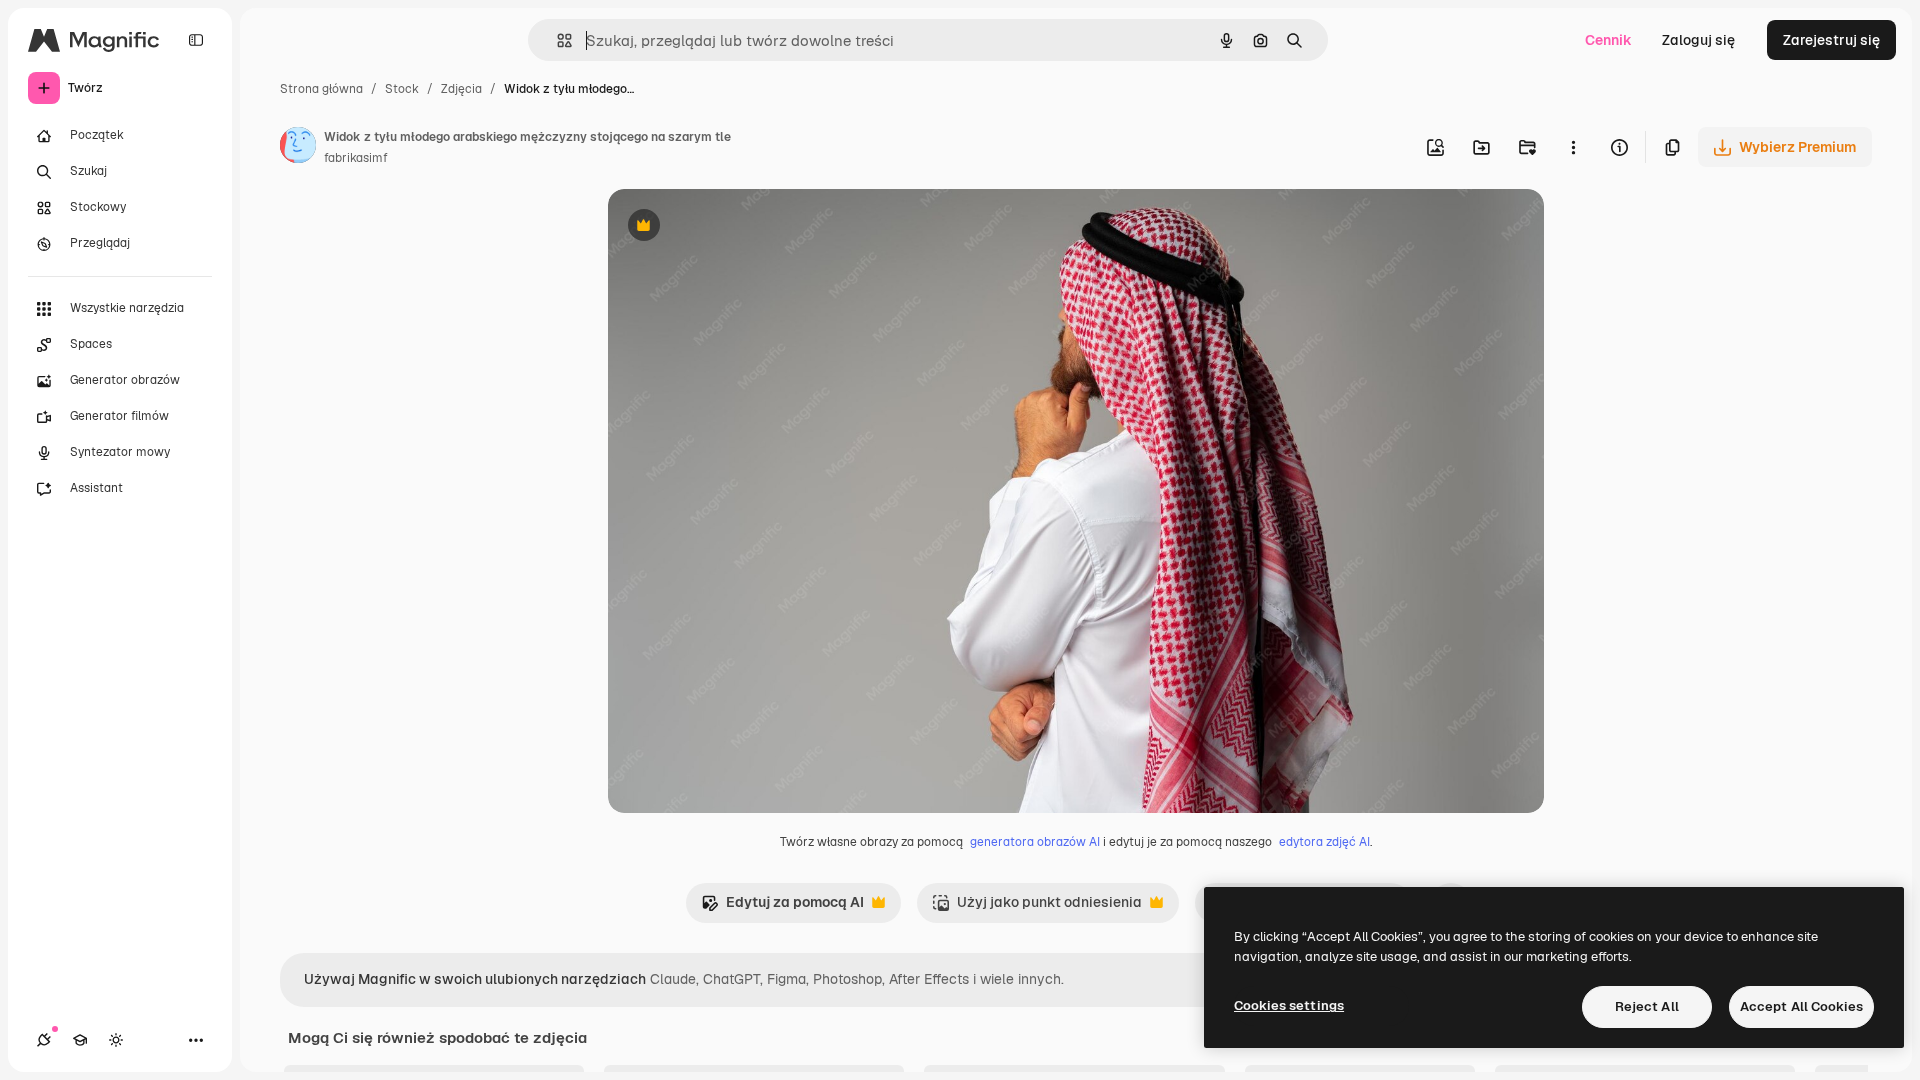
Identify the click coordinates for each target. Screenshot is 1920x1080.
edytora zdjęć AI (1324, 842)
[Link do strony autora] (298, 148)
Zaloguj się (1698, 40)
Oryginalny (746, 227)
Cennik (1608, 40)
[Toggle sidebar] (196, 40)
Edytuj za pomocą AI (782, 907)
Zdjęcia (461, 89)
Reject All (1647, 1006)
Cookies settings (1289, 1005)
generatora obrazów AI (1035, 842)
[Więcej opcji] (1573, 147)
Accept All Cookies (1801, 1006)
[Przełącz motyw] (116, 1040)
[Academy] (80, 1040)
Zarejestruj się (1831, 40)
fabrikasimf (356, 158)
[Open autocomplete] (556, 40)
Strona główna (321, 89)
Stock (402, 89)
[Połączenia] (44, 1040)
